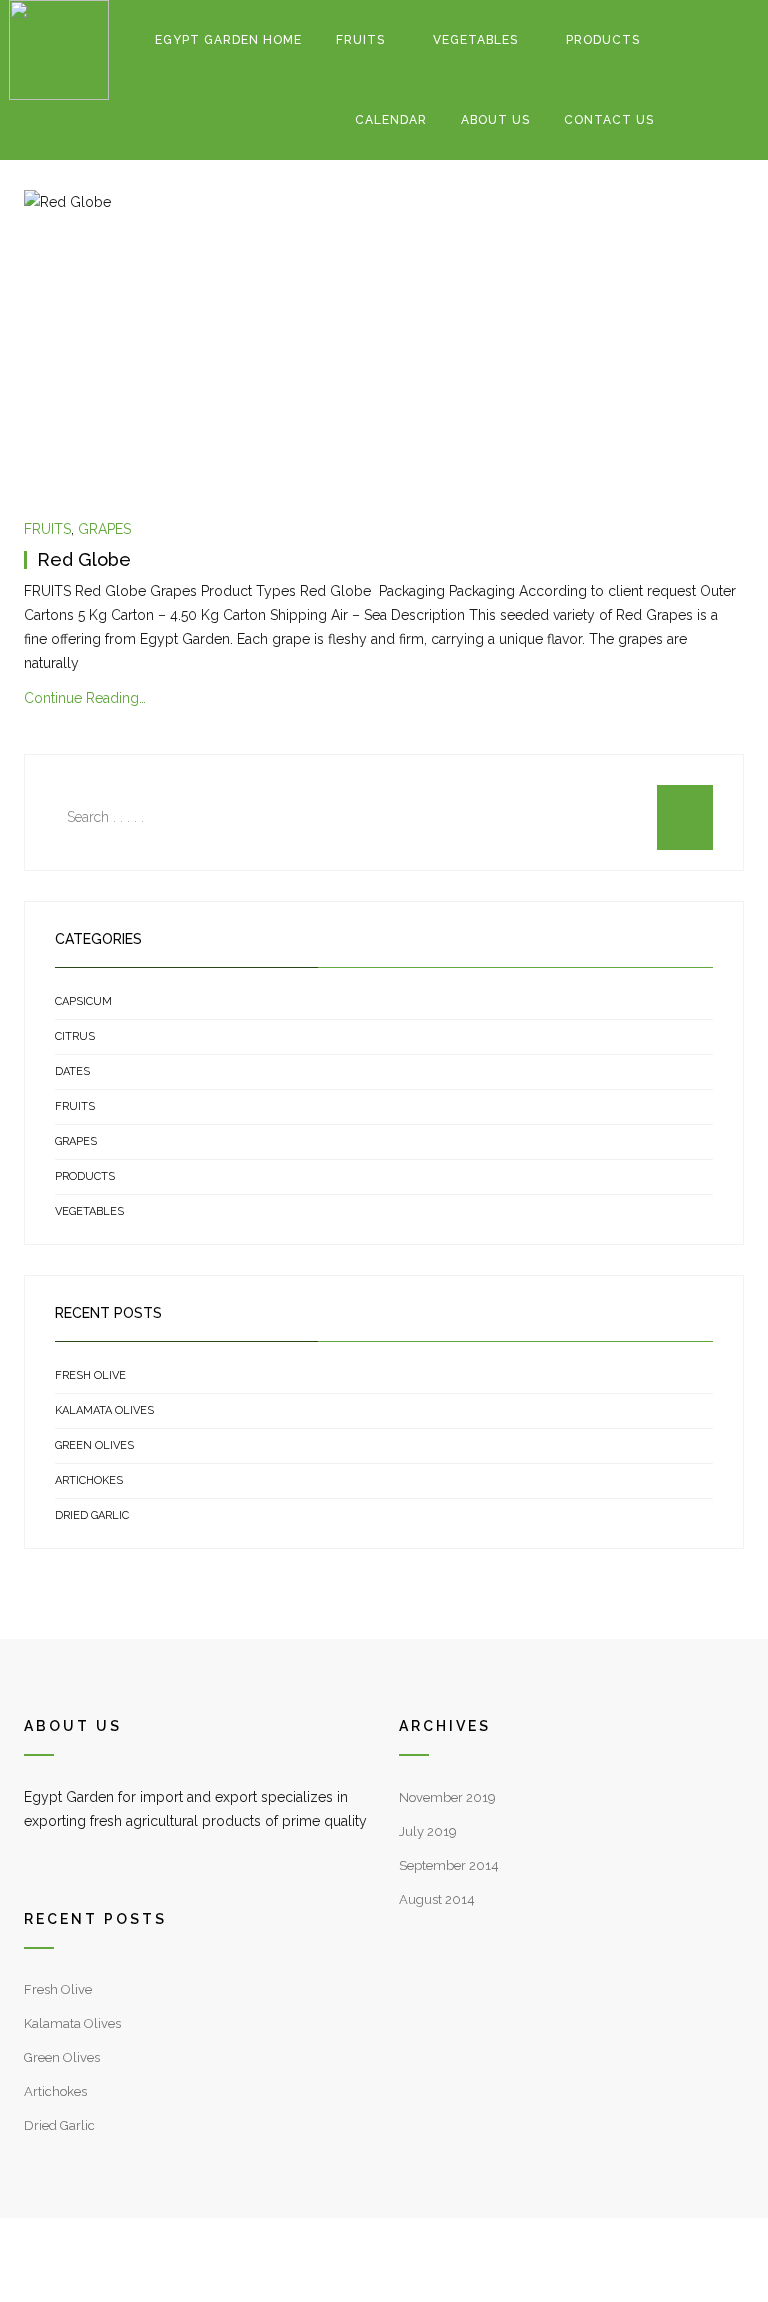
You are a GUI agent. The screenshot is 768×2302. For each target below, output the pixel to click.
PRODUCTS (603, 40)
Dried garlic (92, 1515)
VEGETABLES (475, 40)
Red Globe (84, 559)
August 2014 (437, 1899)
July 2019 (428, 1831)
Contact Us (609, 120)
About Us (495, 120)
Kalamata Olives (104, 1410)
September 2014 (449, 1865)
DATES (72, 1071)
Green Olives (94, 1445)
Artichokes (89, 1480)
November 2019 (447, 1797)
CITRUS (75, 1036)
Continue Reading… (85, 698)
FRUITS (360, 40)
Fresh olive (90, 1375)
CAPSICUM (83, 1001)
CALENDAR (391, 120)
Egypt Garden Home (228, 40)
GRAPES (104, 529)
